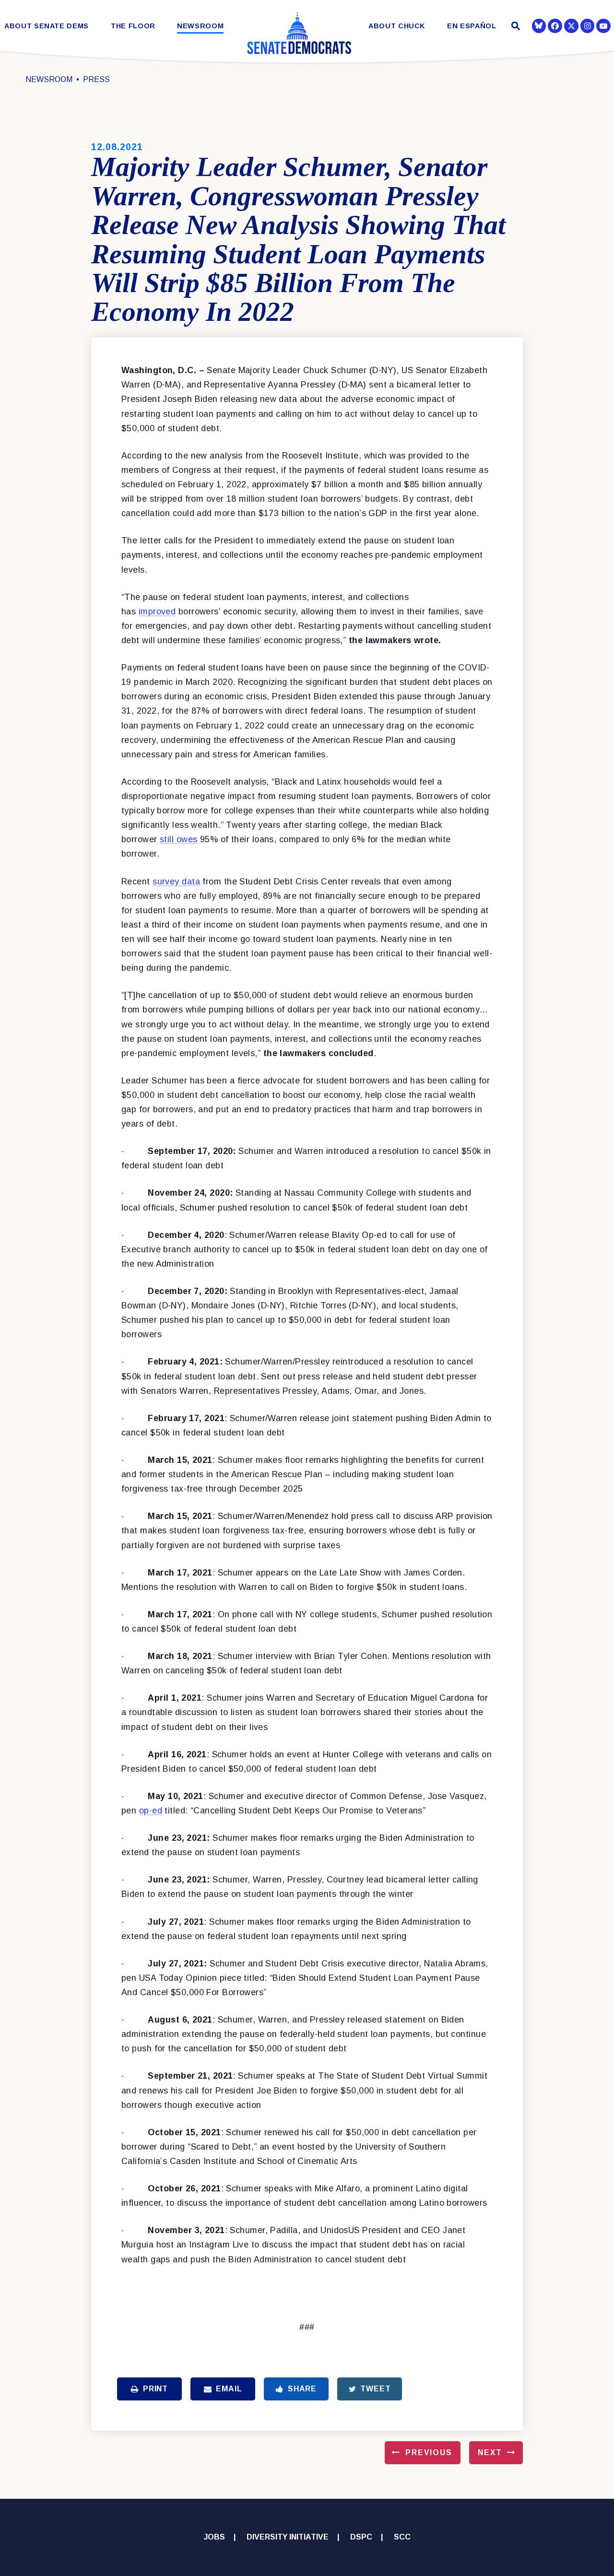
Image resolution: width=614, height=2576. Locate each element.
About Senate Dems (47, 26)
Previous (429, 2452)
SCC (402, 2537)
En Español (472, 26)
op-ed (151, 1811)
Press (96, 79)
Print (155, 2389)
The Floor (133, 26)
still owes (178, 839)
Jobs (214, 2537)
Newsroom (200, 26)
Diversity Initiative (288, 2537)
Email (229, 2389)
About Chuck (397, 26)
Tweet (375, 2389)
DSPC (361, 2537)
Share (302, 2389)
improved (157, 612)
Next (490, 2452)
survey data (176, 882)
